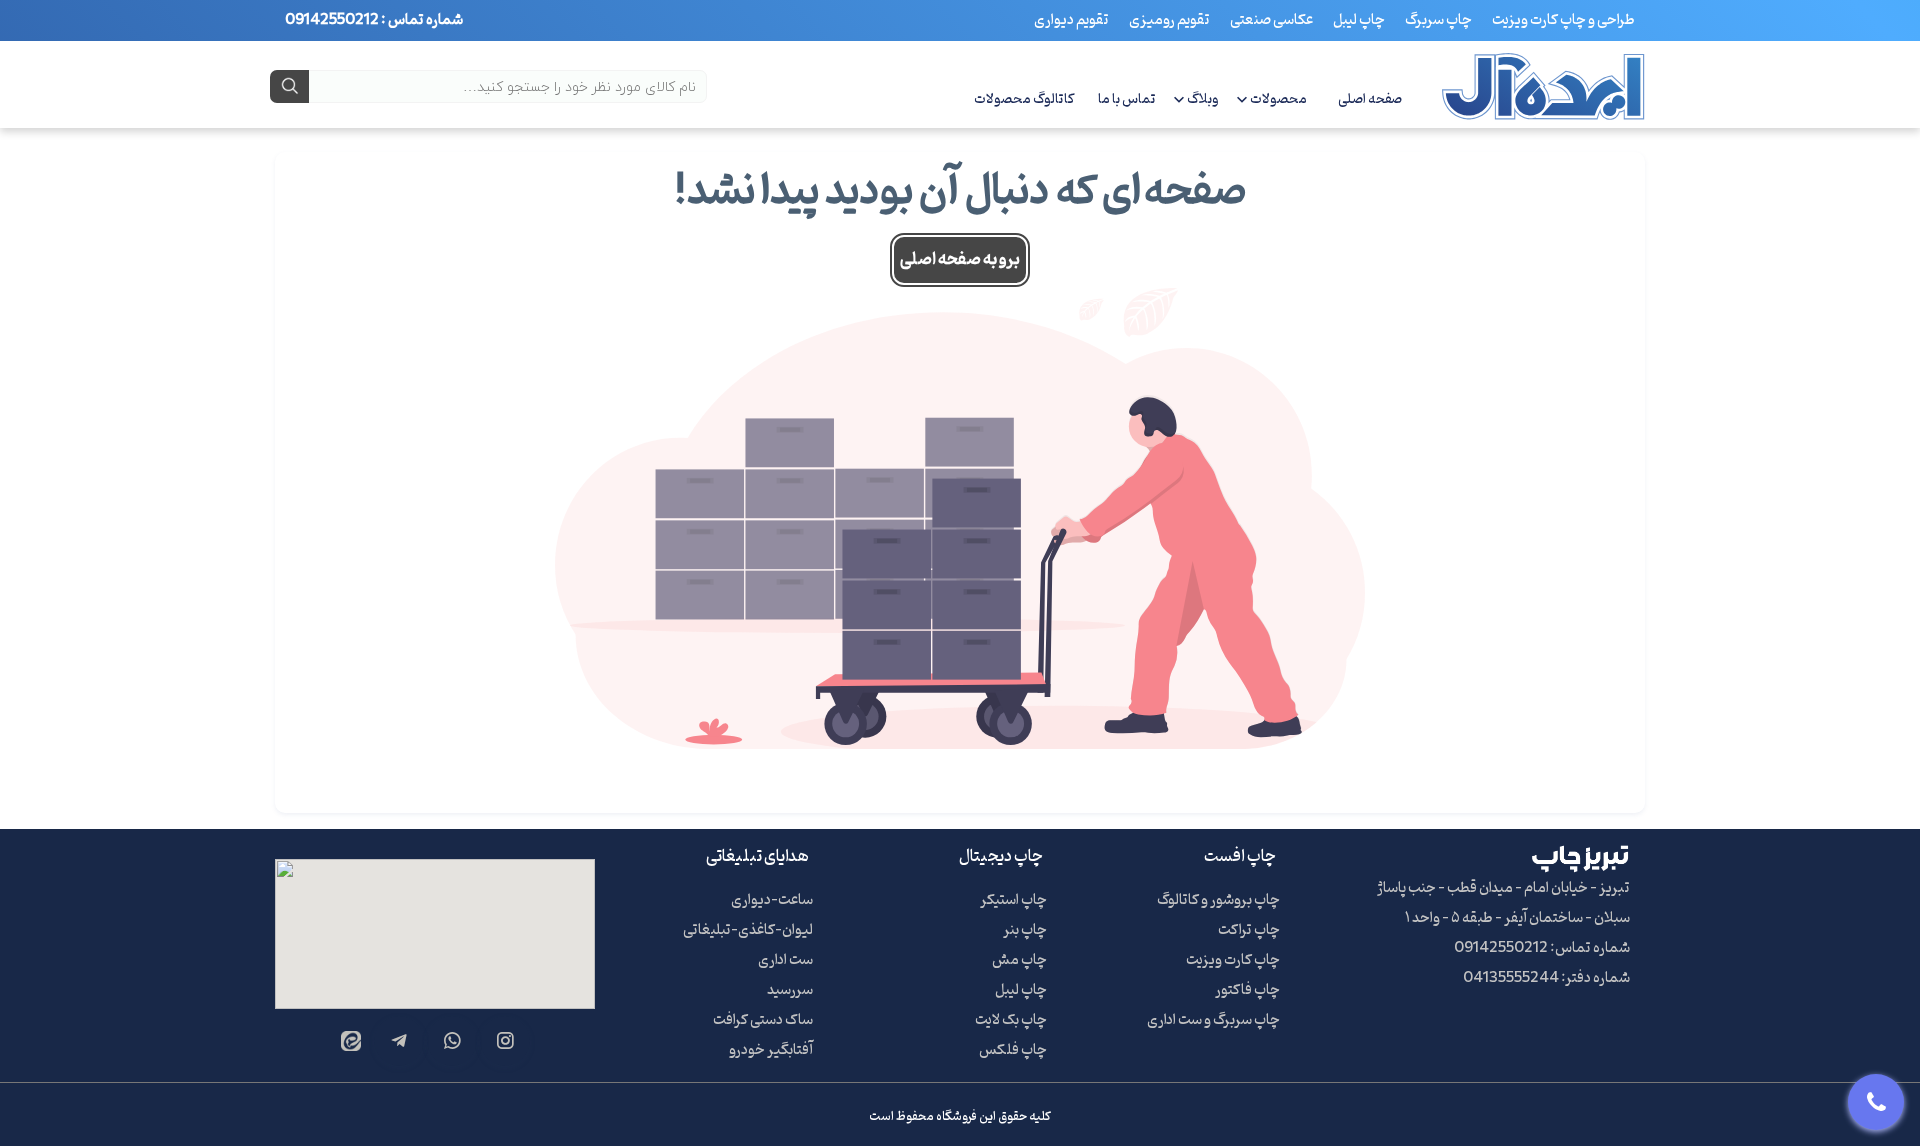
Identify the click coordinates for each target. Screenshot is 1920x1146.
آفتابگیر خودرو (771, 1050)
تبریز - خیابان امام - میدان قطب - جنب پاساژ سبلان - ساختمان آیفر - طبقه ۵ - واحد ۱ (1503, 903)
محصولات (1278, 99)
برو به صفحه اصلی (960, 260)
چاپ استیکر (1013, 900)
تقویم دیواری (1071, 20)
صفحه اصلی (1370, 99)
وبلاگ (1203, 99)
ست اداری (785, 960)
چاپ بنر (1025, 930)
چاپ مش (1019, 960)
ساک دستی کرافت (763, 1020)
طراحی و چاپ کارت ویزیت (1563, 20)
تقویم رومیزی (1169, 20)
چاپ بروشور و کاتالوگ (1218, 900)
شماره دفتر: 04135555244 (1546, 978)
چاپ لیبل (1359, 20)
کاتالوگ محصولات (1024, 99)
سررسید (790, 990)
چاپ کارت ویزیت (1233, 960)
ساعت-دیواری (772, 900)
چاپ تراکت (1249, 930)
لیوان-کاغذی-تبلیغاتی (748, 930)
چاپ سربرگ (1438, 20)
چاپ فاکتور (1247, 990)
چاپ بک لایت (1011, 1020)
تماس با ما (1127, 99)
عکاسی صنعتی (1271, 20)
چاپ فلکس (1013, 1050)
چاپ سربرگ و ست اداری (1213, 1020)
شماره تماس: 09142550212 (1542, 948)
